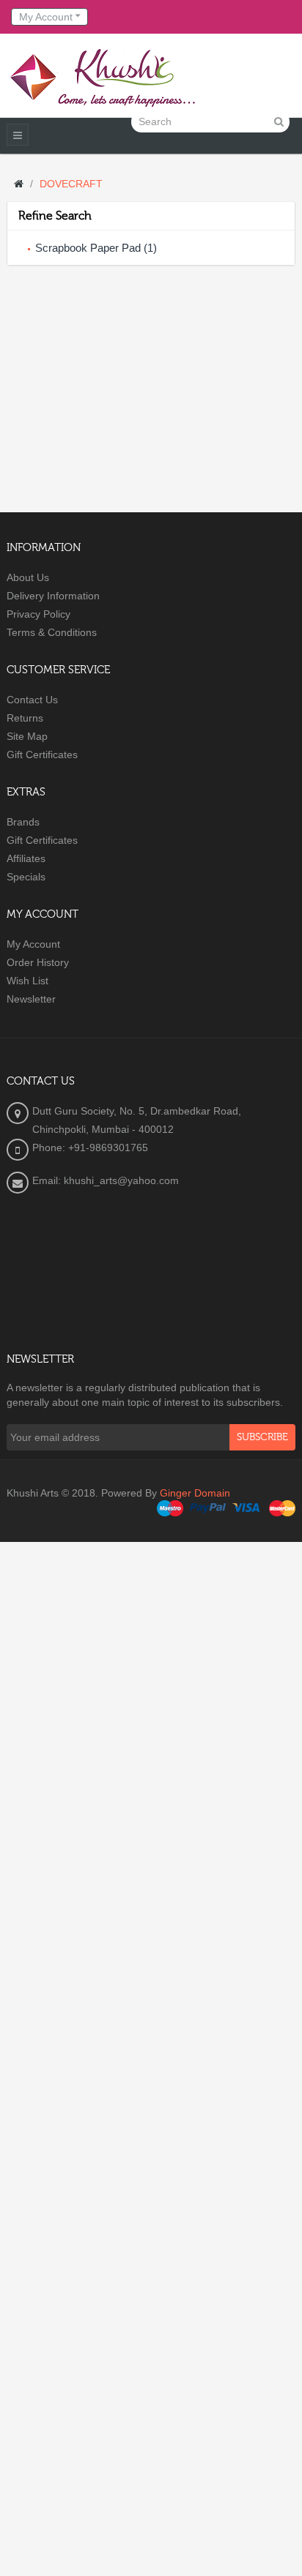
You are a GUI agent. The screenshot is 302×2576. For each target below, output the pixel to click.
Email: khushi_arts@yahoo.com (106, 1180)
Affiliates (26, 858)
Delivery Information (53, 596)
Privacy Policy (38, 614)
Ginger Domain (195, 1493)
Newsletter (31, 999)
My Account (33, 944)
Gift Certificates (42, 755)
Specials (26, 877)
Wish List (27, 981)
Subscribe (262, 1437)
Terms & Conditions (52, 632)
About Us (28, 577)
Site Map (27, 736)
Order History (38, 962)
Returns (25, 718)
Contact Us (32, 700)
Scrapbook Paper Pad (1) (96, 248)
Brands (23, 822)
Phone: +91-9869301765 (90, 1147)
